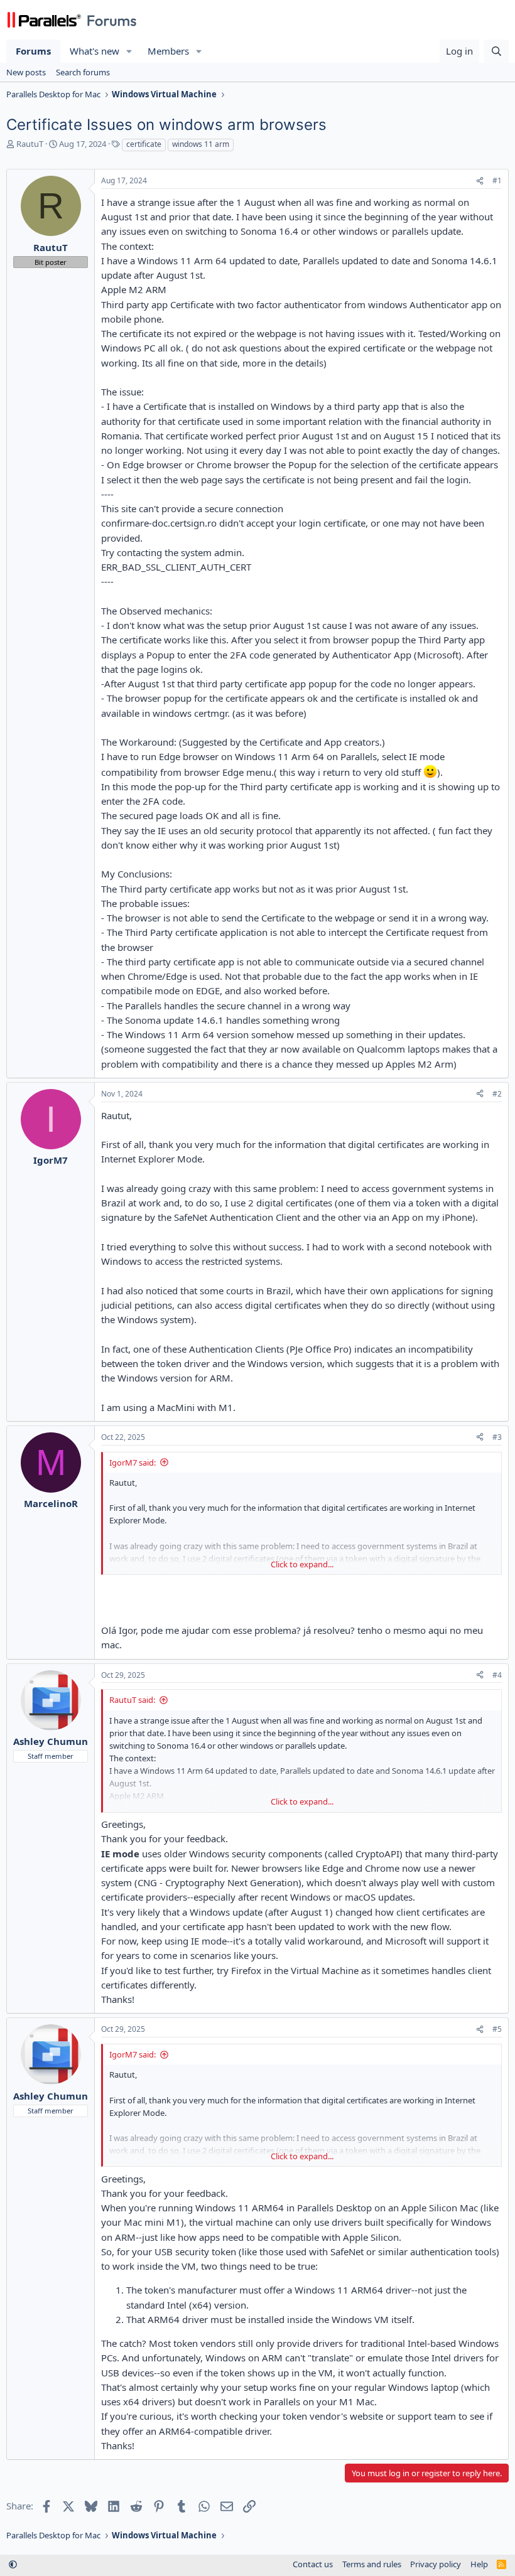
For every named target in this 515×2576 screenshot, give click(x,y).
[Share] (480, 181)
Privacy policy (436, 2564)
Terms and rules (372, 2564)
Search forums (83, 72)
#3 (497, 1437)
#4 (497, 1675)
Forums (33, 51)
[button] (129, 51)
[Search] (496, 51)
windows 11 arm (201, 144)
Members (168, 51)
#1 (497, 180)
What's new (95, 51)
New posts (26, 72)
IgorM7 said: (133, 1462)
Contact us (313, 2564)
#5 (497, 2029)
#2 (497, 1094)
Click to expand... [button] (302, 1564)
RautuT (30, 144)
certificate (144, 144)
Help (479, 2564)
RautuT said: (132, 1700)
